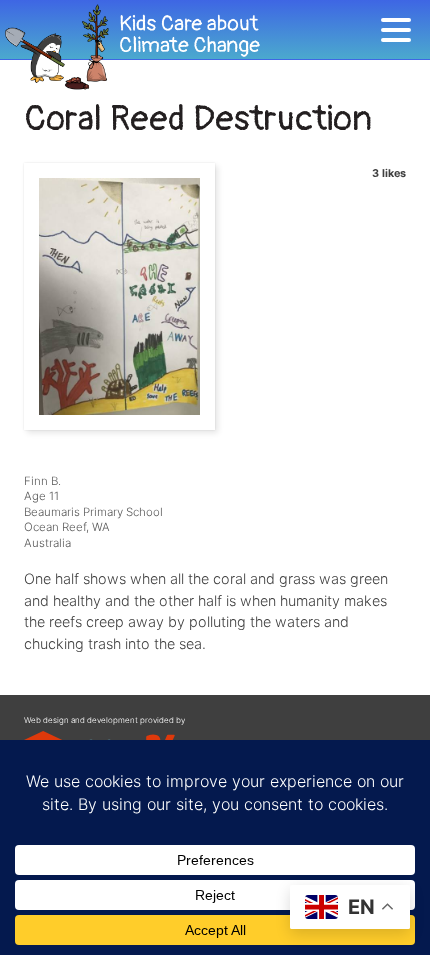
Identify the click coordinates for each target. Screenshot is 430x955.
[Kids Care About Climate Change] (190, 47)
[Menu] (401, 33)
